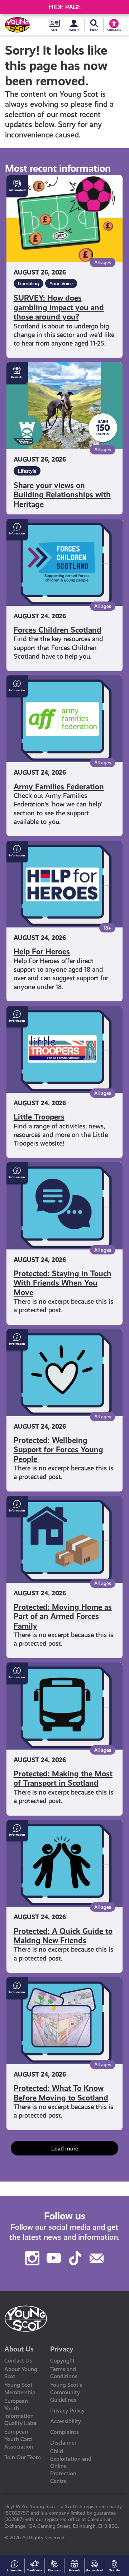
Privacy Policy (67, 2411)
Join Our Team (23, 2457)
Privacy (62, 2349)
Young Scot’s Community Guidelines (66, 2392)
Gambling (28, 283)
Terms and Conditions (64, 2373)
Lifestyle (27, 471)
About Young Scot (21, 2373)
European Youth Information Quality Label (21, 2412)
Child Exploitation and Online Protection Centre (71, 2466)
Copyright (63, 2361)
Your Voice (61, 283)
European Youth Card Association (19, 2439)
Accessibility (66, 2421)
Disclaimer (63, 2443)
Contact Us (18, 2361)
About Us (19, 2349)
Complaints (64, 2432)
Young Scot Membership (20, 2389)
